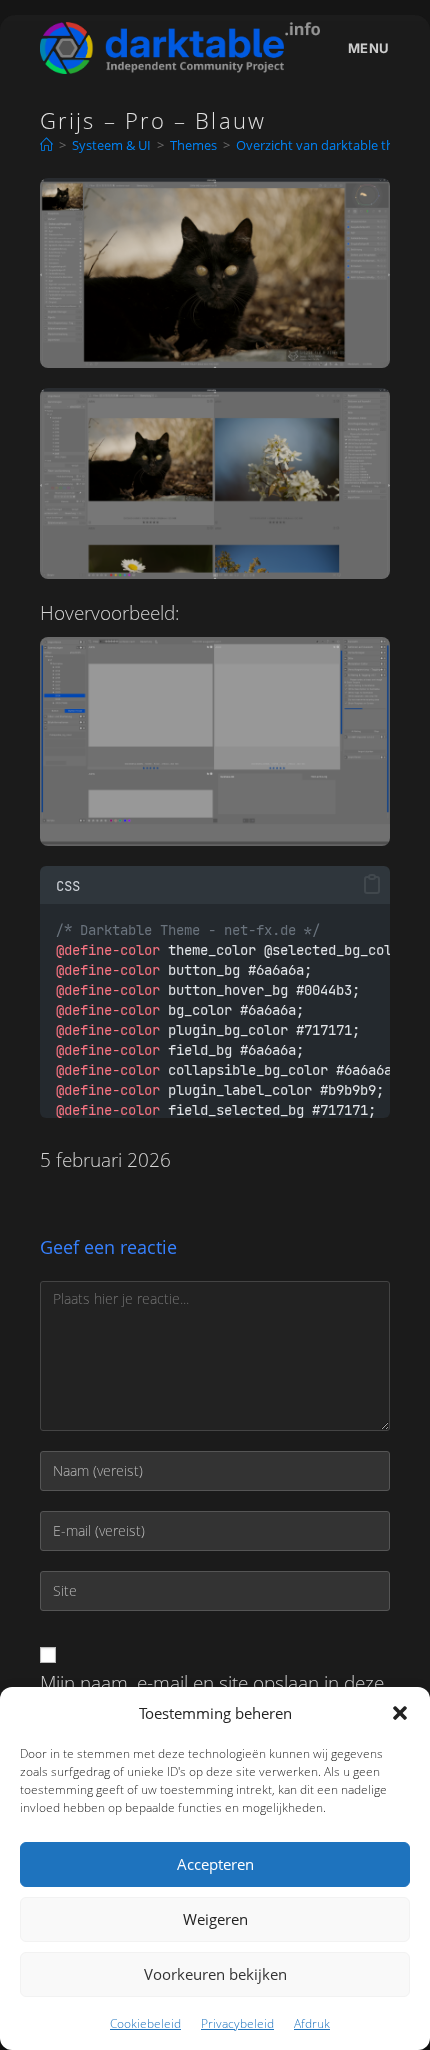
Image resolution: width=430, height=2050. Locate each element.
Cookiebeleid (145, 2023)
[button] (400, 1713)
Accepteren (215, 1864)
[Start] (46, 145)
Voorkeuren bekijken (215, 1974)
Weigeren (215, 1919)
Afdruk (312, 2023)
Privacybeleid (237, 2023)
